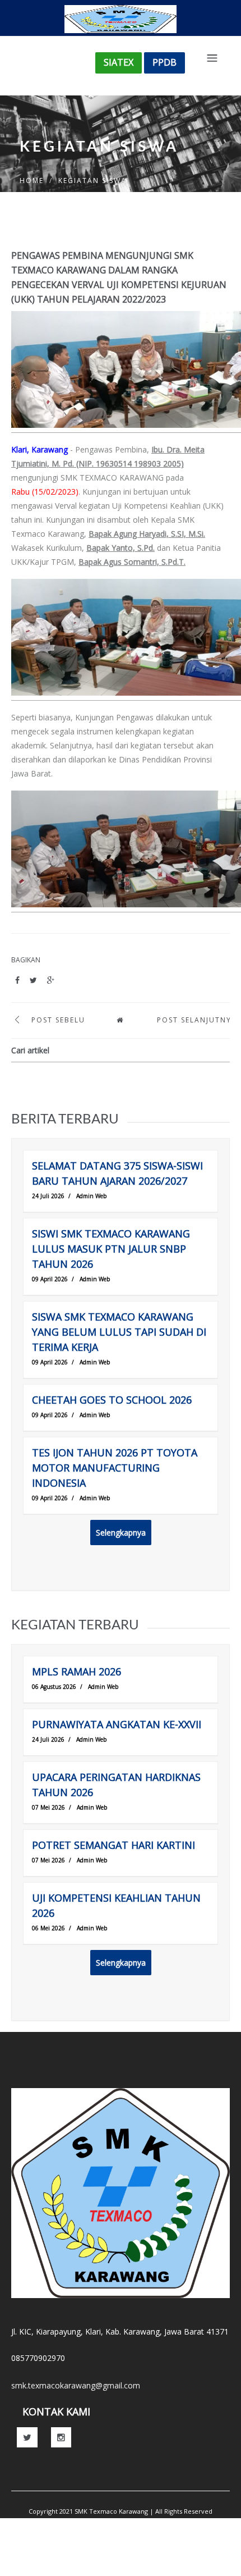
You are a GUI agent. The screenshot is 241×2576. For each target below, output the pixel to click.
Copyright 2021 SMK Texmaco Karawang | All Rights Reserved (121, 2511)
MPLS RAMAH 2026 (77, 1671)
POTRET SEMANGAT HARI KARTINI (113, 1845)
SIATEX (119, 62)
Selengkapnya (121, 1533)
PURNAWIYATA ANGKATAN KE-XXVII (117, 1724)
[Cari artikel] (221, 1051)
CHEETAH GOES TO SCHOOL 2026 (112, 1400)
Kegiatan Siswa (92, 181)
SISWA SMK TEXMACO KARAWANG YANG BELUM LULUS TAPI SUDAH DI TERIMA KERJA (119, 1332)
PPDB (164, 62)
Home (32, 181)
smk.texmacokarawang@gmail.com (76, 2385)
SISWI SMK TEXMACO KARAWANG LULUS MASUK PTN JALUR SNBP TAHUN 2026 (111, 1249)
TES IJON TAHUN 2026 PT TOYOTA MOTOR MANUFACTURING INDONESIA (115, 1468)
